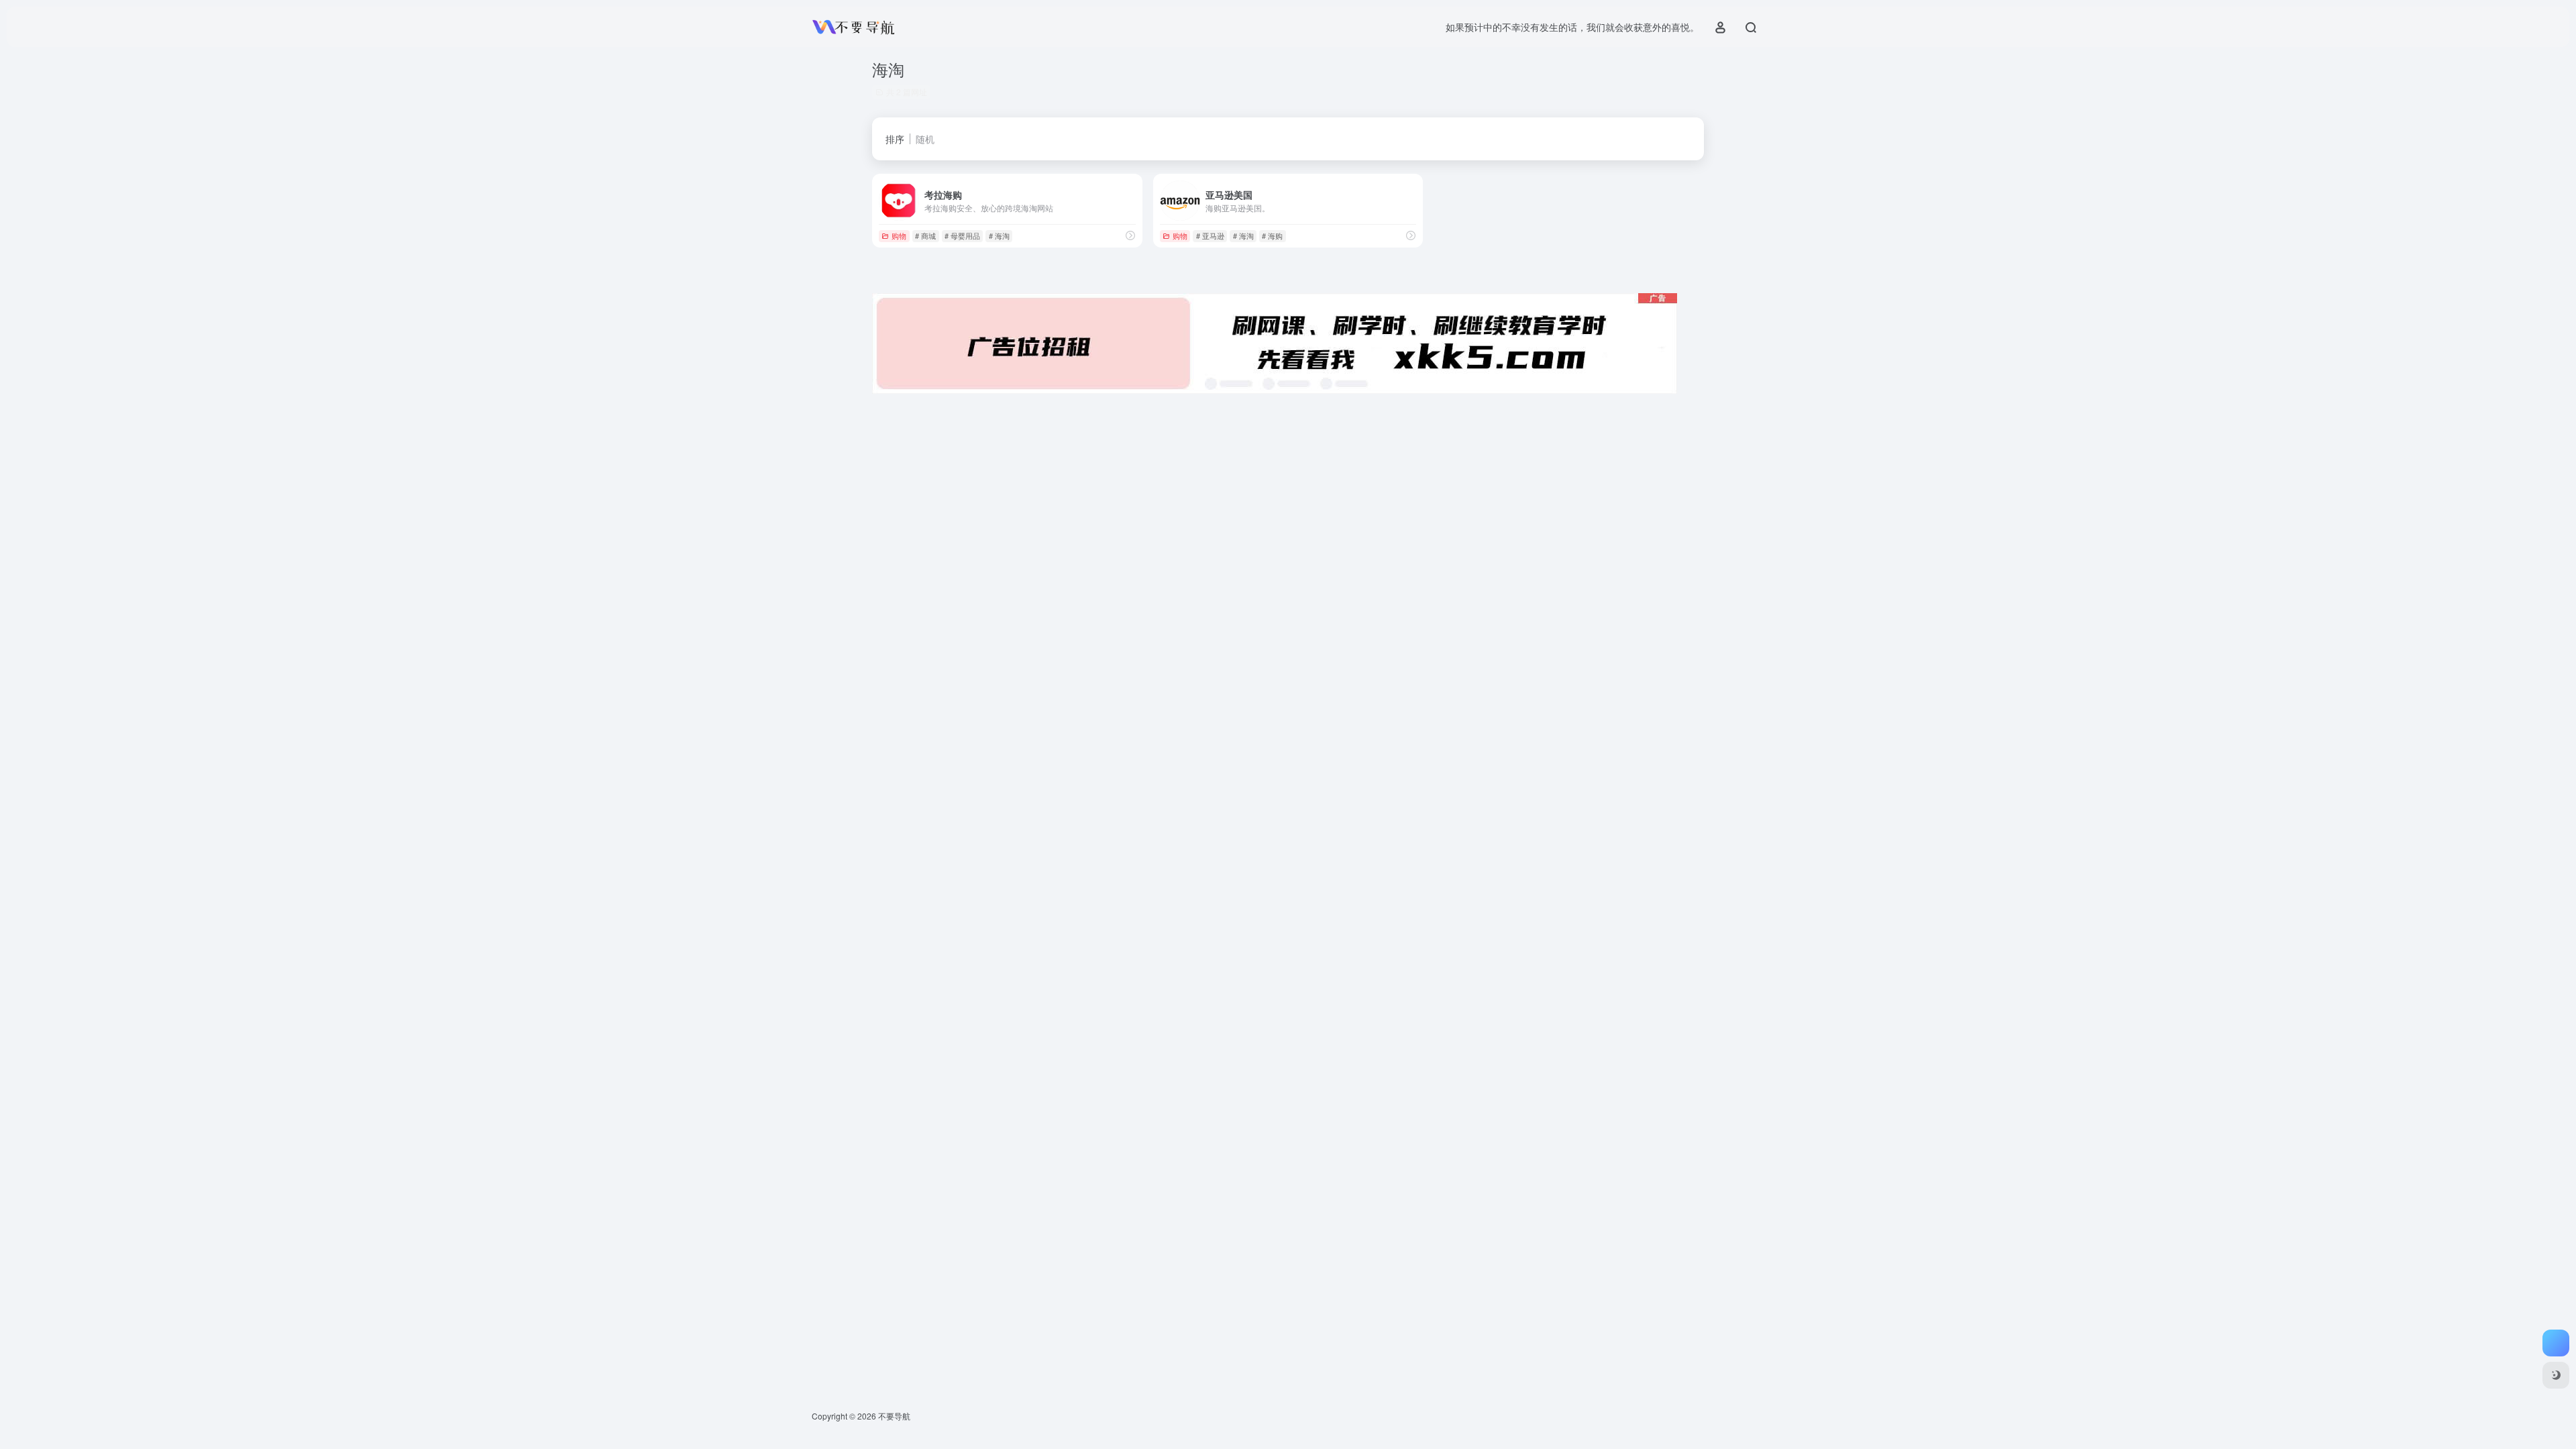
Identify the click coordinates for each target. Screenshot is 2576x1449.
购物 (899, 235)
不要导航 (894, 1416)
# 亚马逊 (1210, 235)
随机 (925, 139)
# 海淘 (999, 235)
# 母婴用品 (962, 235)
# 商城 (925, 235)
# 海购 (1272, 235)
